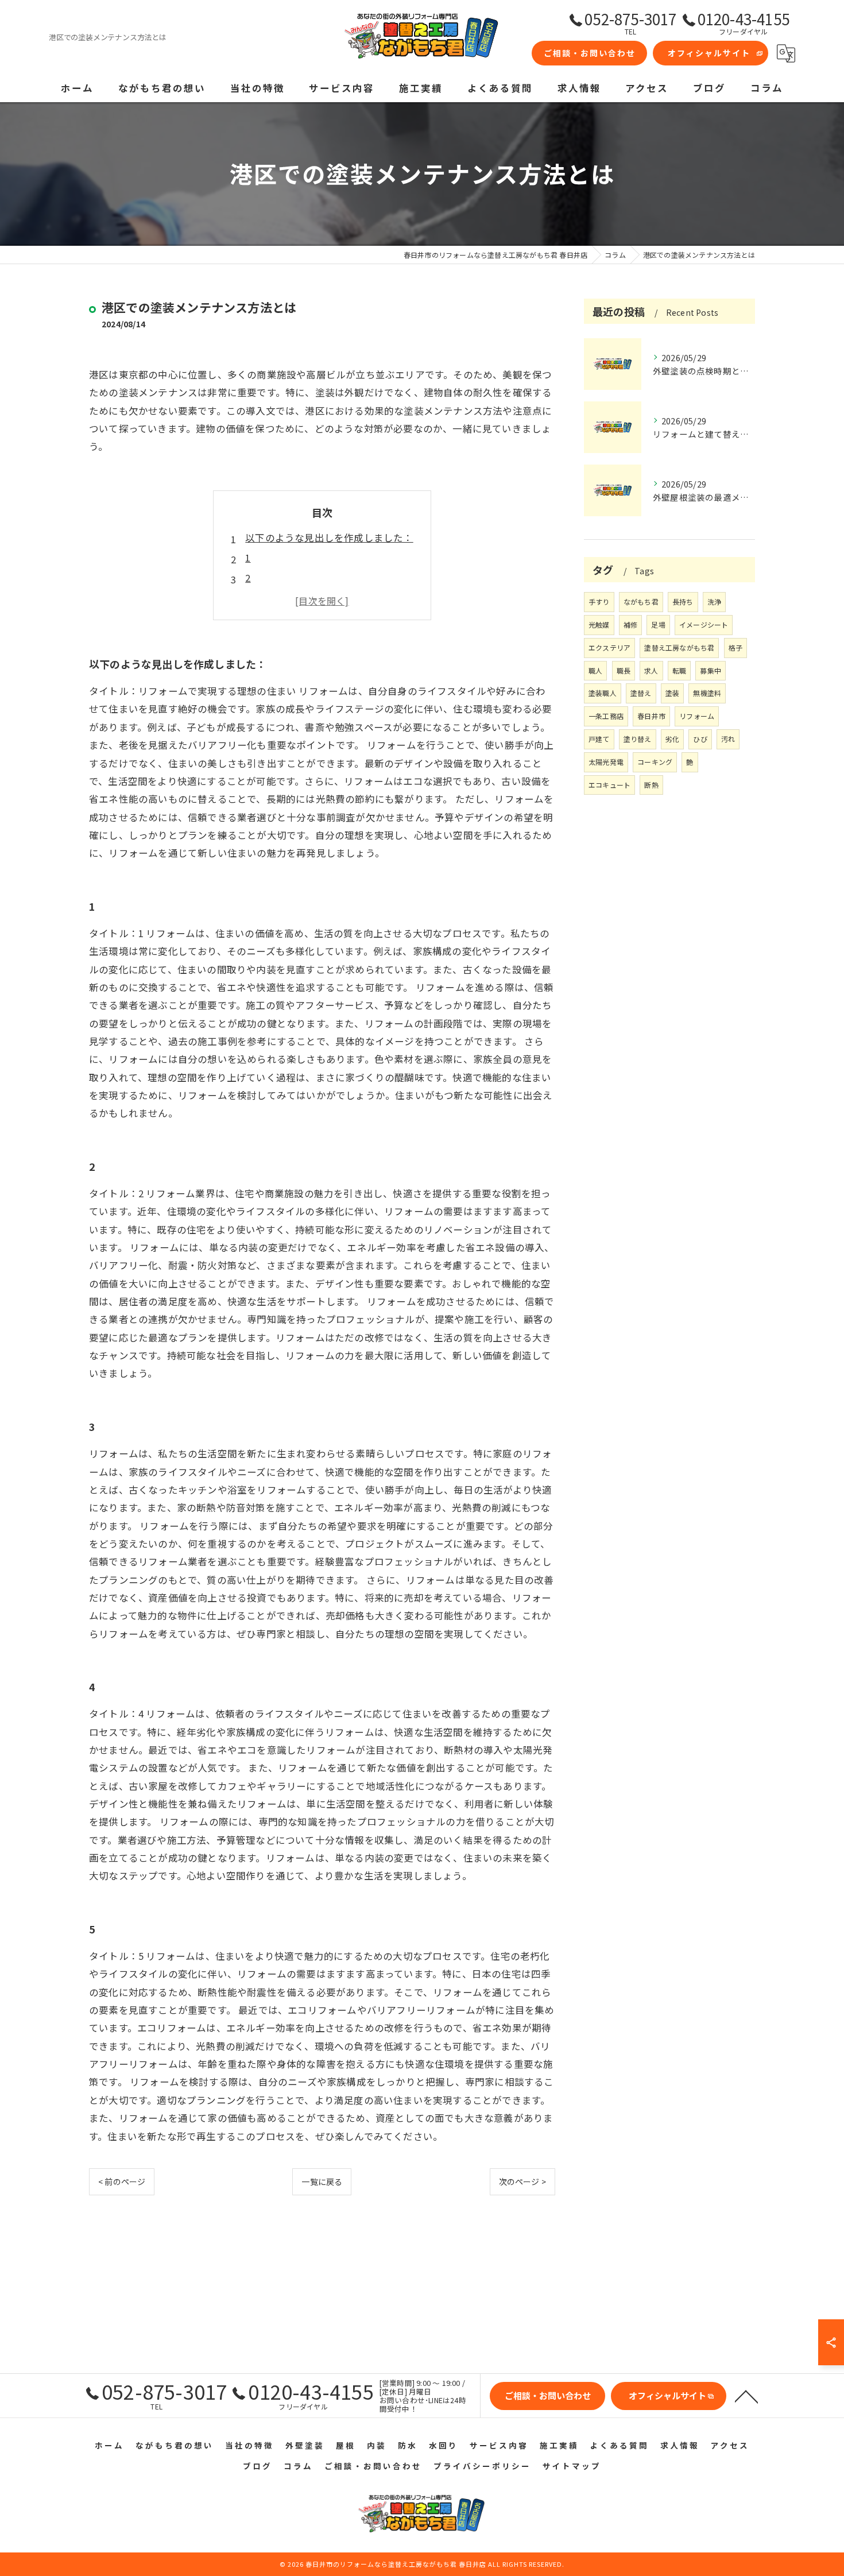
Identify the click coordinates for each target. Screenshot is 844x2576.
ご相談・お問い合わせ (590, 53)
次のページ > (522, 2182)
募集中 (711, 670)
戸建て (599, 739)
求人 (651, 670)
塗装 (672, 693)
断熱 (651, 785)
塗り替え (638, 739)
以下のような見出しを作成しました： (329, 537)
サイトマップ (572, 2466)
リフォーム (697, 716)
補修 (630, 624)
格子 (735, 647)
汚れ (728, 739)
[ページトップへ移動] (746, 2396)
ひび (700, 739)
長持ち (683, 602)
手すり (599, 602)
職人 (595, 670)
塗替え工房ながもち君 (679, 647)
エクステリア (609, 647)
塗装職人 (603, 693)
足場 (658, 624)
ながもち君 (641, 602)
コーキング (655, 762)
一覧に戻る (322, 2182)
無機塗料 (707, 693)
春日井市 (651, 716)
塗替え (641, 693)
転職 (679, 670)
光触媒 (599, 624)
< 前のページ (122, 2182)
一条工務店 (606, 716)
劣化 (672, 739)
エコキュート (609, 785)
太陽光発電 (606, 762)
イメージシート (704, 624)
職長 (624, 670)
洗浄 (714, 602)
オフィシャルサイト (709, 53)
